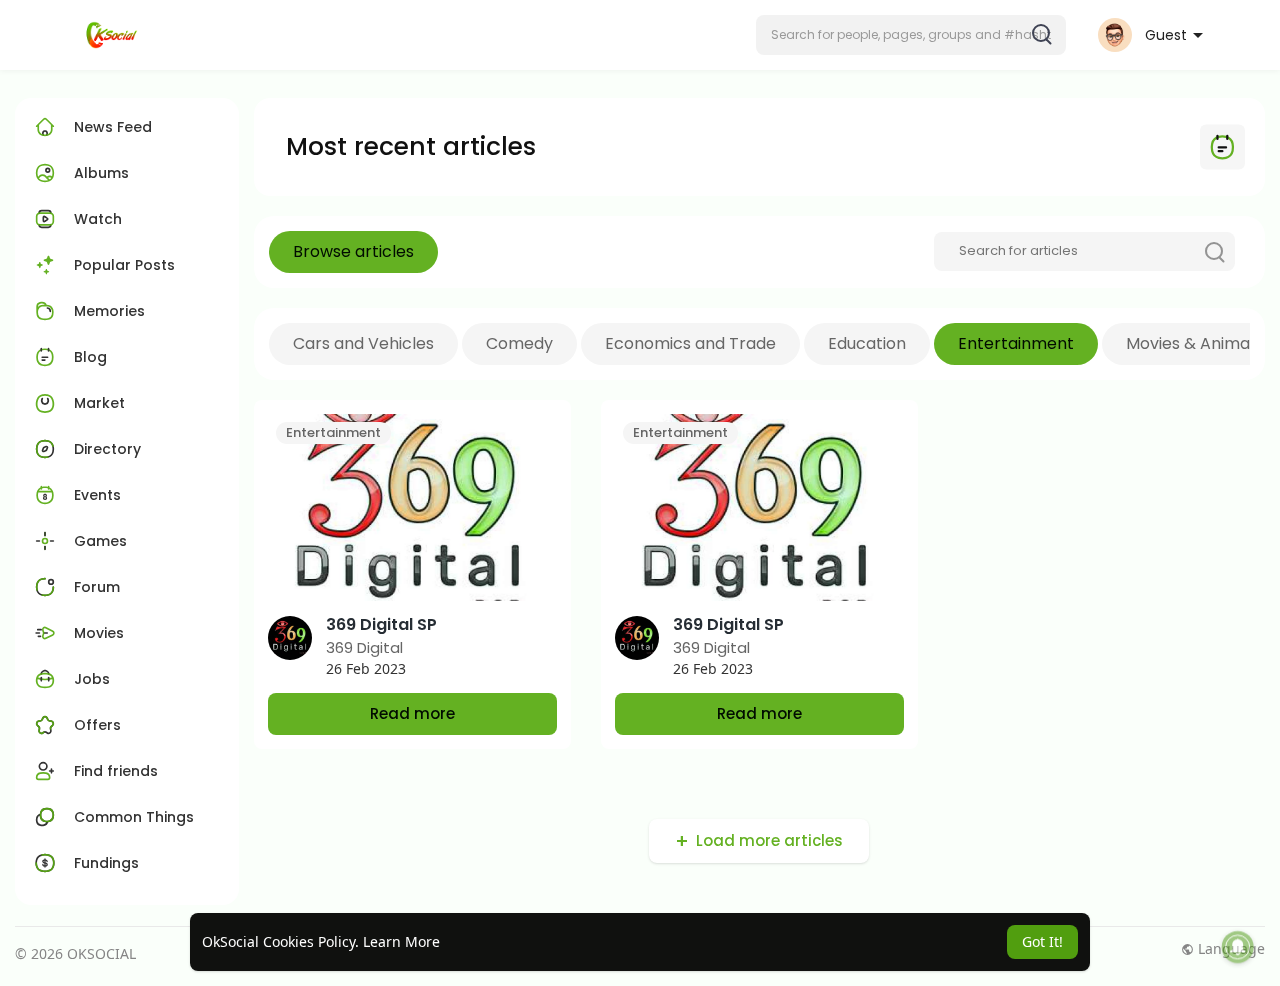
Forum (97, 587)
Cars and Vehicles (363, 343)
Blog (90, 357)
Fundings (106, 863)
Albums (101, 173)
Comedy (519, 343)
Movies (99, 633)
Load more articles (769, 840)
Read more (412, 713)
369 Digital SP (381, 624)
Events (97, 495)
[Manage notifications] (1238, 947)
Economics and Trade (690, 343)
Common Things (134, 817)
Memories (109, 311)
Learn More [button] (401, 941)
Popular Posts (124, 265)
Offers (97, 725)
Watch (96, 219)
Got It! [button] (1042, 941)
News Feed (113, 127)
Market (99, 403)
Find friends (116, 771)
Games (100, 541)
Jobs (92, 679)
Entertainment (1016, 343)
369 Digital (364, 647)
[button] (911, 35)
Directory (107, 449)
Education (867, 343)
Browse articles (353, 251)
